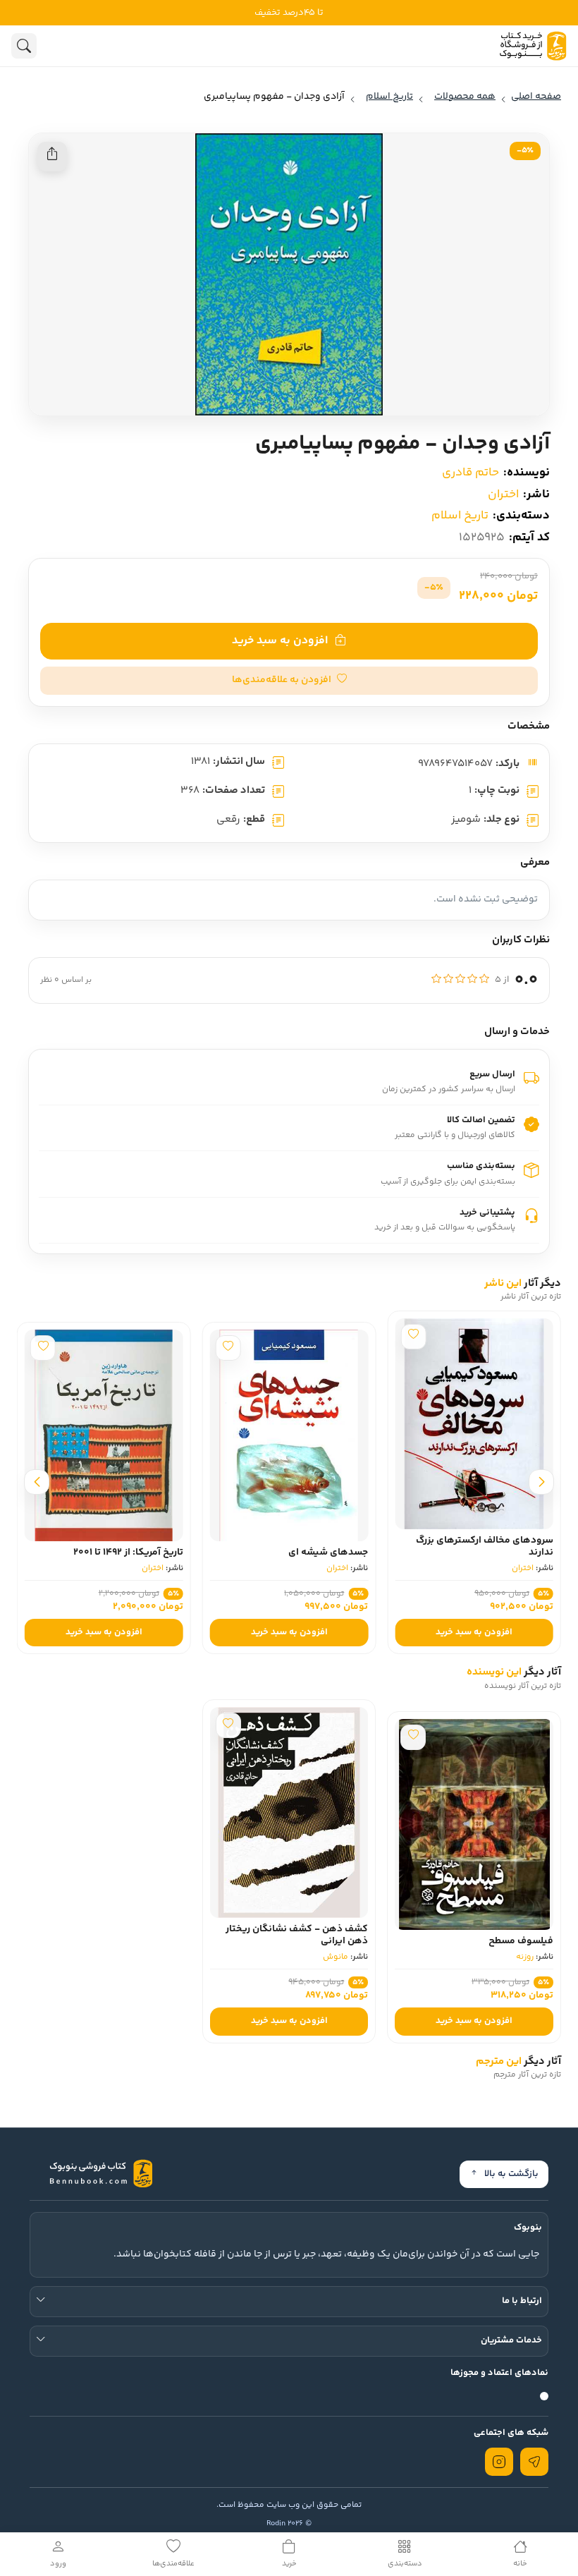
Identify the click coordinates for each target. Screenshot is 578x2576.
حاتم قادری (471, 473)
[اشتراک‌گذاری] (52, 157)
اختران (503, 494)
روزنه (525, 1957)
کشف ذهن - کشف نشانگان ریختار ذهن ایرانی (297, 1935)
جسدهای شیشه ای (328, 1553)
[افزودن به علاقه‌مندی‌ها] (413, 1337)
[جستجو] (24, 46)
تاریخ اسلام (460, 516)
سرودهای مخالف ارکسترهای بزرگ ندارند (485, 1547)
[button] (289, 681)
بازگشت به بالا (511, 2174)
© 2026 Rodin (289, 2523)
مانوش (336, 1957)
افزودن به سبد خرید (280, 641)
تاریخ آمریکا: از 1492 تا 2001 (128, 1553)
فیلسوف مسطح (521, 1941)
